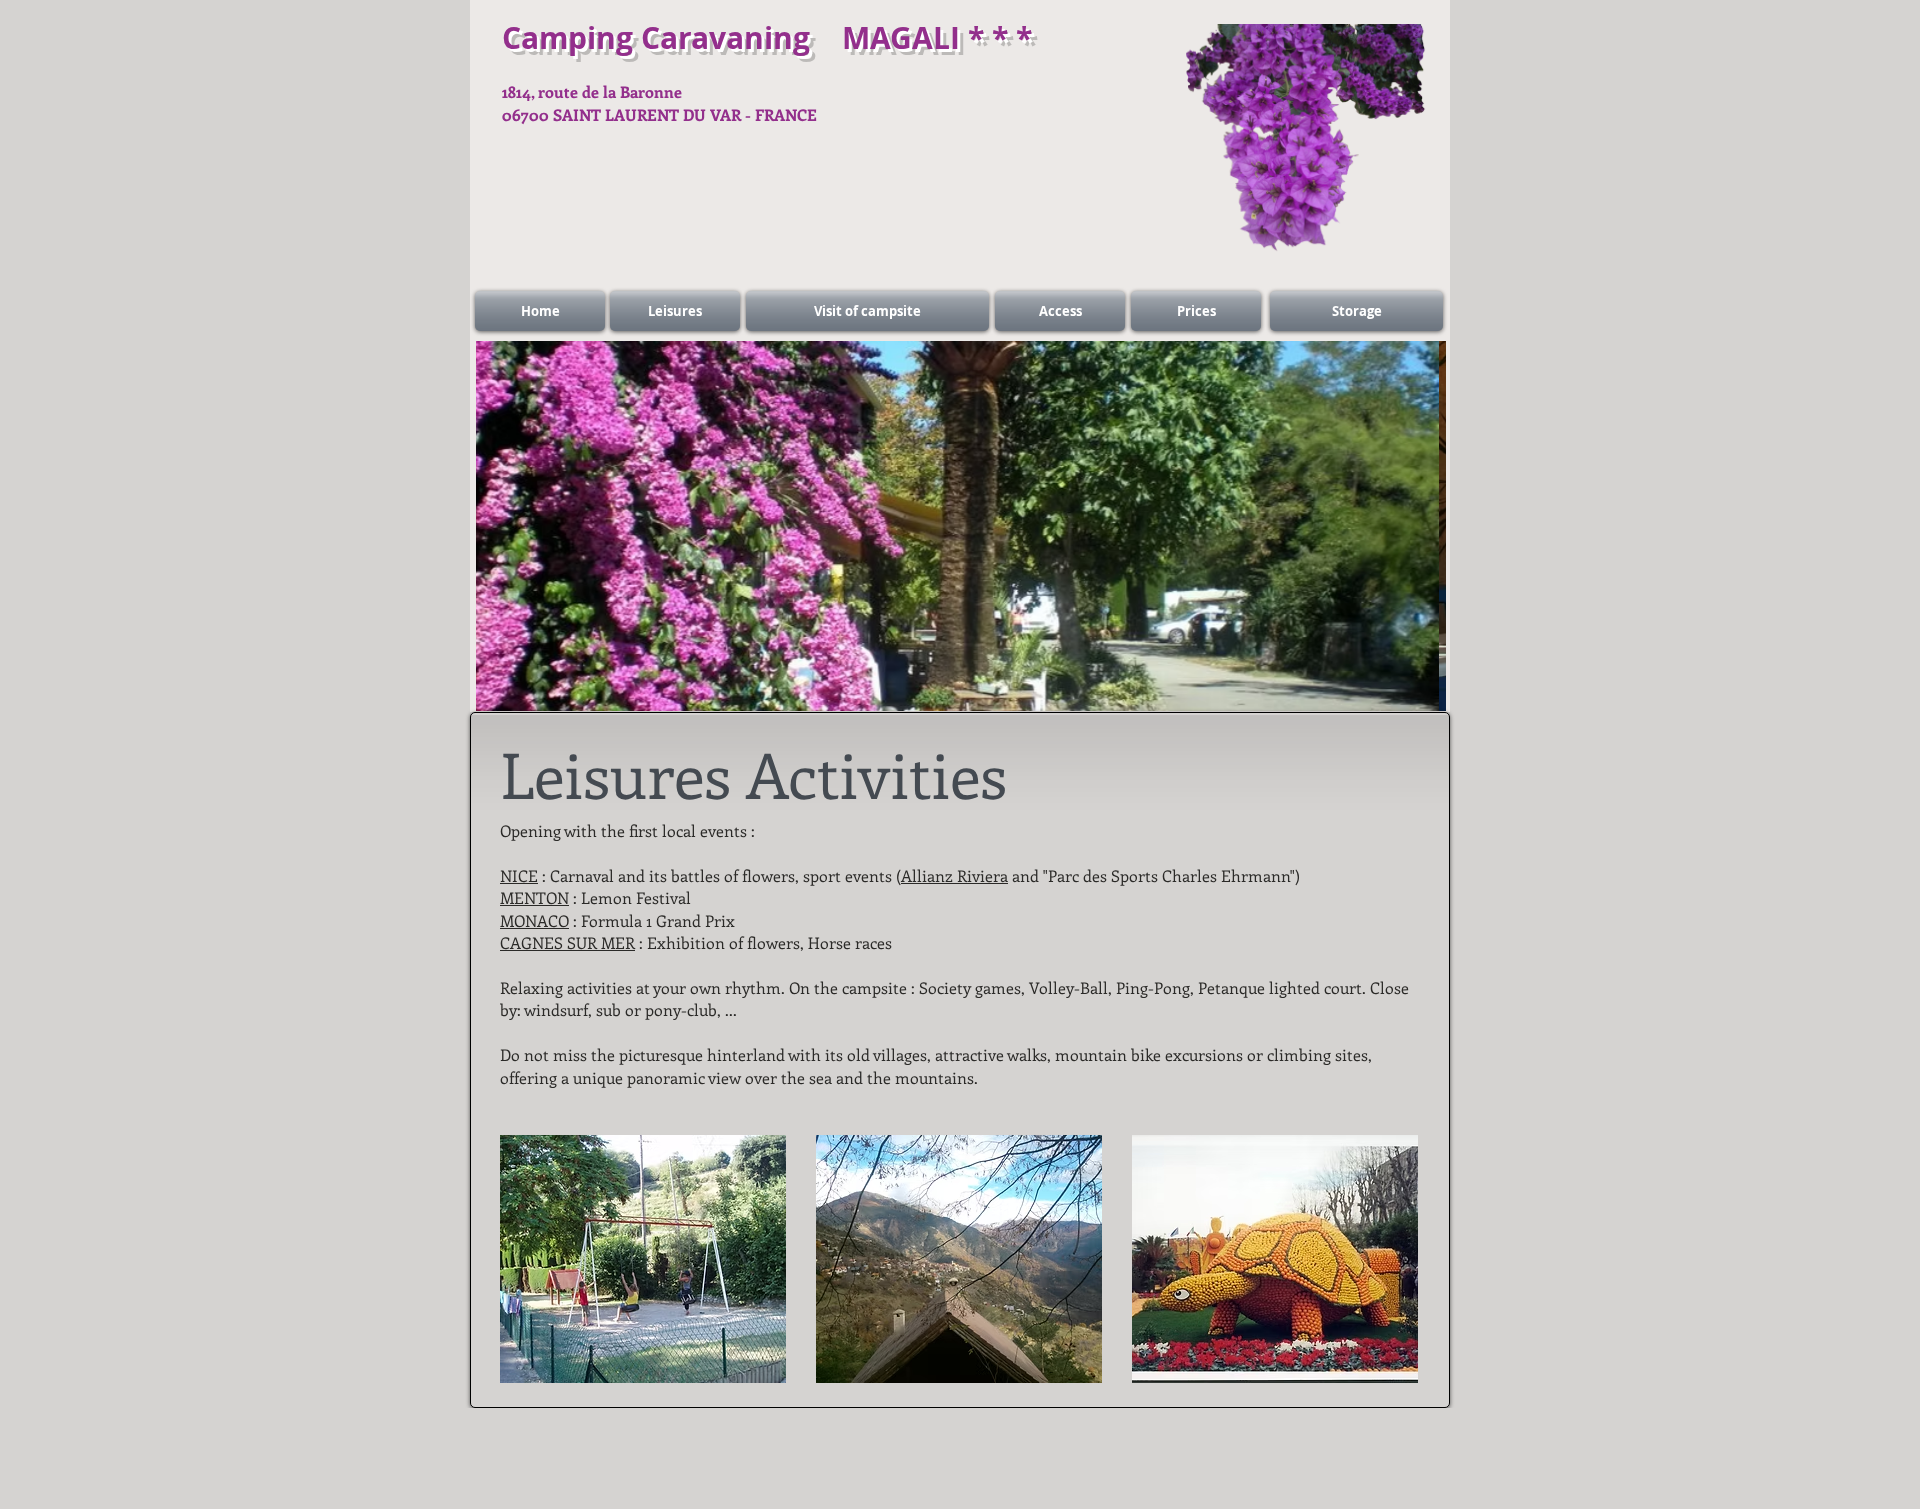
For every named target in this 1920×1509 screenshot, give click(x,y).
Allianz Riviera (954, 875)
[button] (643, 1259)
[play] (1416, 681)
